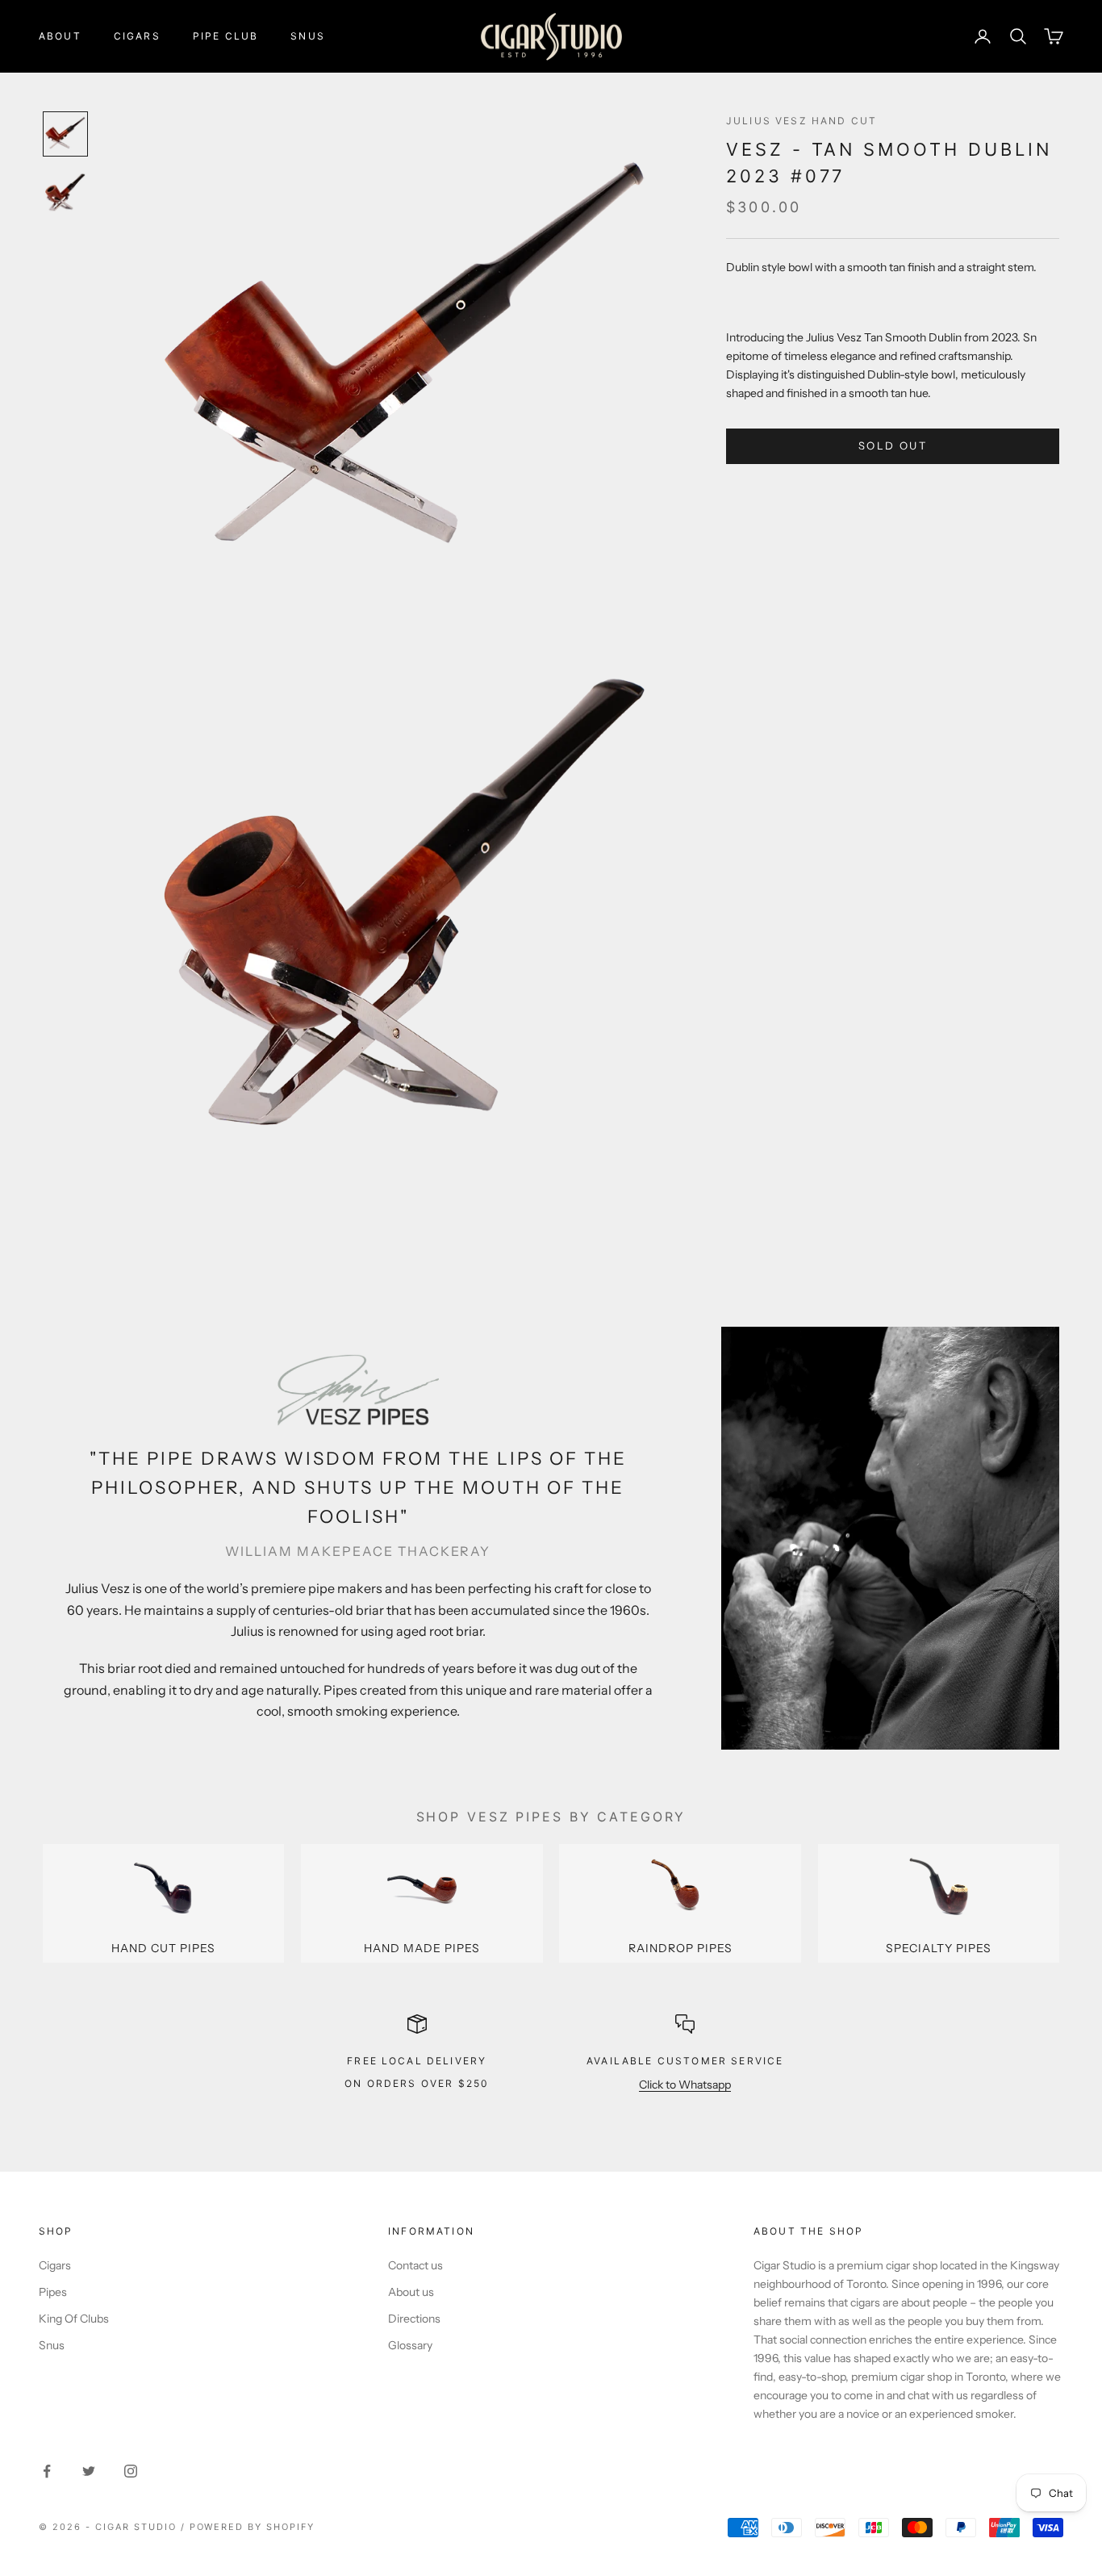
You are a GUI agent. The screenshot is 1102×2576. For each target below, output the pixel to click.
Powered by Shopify (253, 2527)
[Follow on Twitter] (89, 2471)
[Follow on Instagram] (131, 2471)
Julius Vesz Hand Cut (801, 121)
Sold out (893, 446)
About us (411, 2292)
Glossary (410, 2345)
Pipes (53, 2292)
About (60, 36)
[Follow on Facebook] (47, 2471)
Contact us (415, 2265)
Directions (414, 2319)
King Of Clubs (74, 2319)
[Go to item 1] (65, 134)
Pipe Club (225, 36)
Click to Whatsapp (685, 2085)
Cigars (137, 36)
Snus (308, 36)
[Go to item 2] (65, 192)
